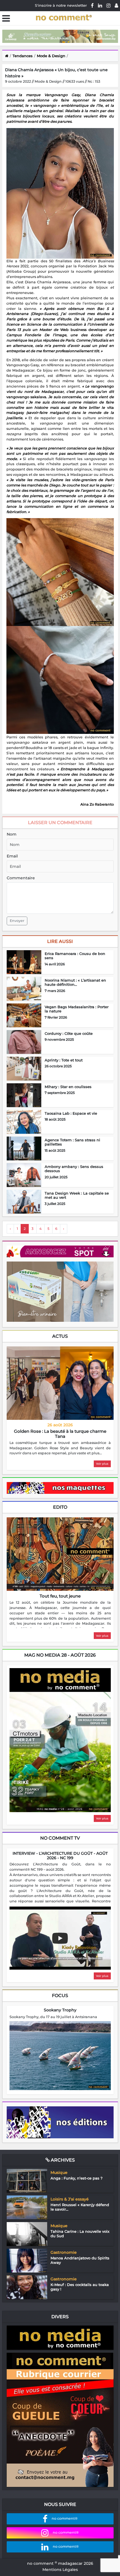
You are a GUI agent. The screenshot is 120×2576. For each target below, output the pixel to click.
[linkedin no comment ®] (100, 5)
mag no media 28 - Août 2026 (60, 1655)
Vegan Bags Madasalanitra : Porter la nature (77, 1009)
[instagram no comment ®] (108, 5)
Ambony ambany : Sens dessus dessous (74, 1169)
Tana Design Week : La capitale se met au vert (77, 1195)
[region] (60, 1448)
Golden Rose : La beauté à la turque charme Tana (60, 1434)
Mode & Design (51, 56)
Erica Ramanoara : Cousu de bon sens (75, 956)
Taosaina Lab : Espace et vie (71, 1113)
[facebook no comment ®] (92, 5)
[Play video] (60, 1938)
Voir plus (102, 1464)
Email (12, 856)
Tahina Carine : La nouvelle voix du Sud (80, 2234)
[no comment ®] (116, 5)
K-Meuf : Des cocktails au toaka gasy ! (80, 2287)
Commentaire (21, 878)
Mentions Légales (60, 2570)
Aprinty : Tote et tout (64, 1060)
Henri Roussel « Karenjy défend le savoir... (80, 2207)
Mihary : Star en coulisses (68, 1087)
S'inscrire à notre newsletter (61, 5)
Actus (60, 1336)
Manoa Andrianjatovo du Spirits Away (80, 2260)
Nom (12, 834)
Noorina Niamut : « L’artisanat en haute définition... (75, 982)
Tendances (23, 56)
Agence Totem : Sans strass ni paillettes (72, 1142)
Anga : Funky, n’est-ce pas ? (76, 2178)
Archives (62, 2160)
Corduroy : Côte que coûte (69, 1033)
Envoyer (17, 921)
